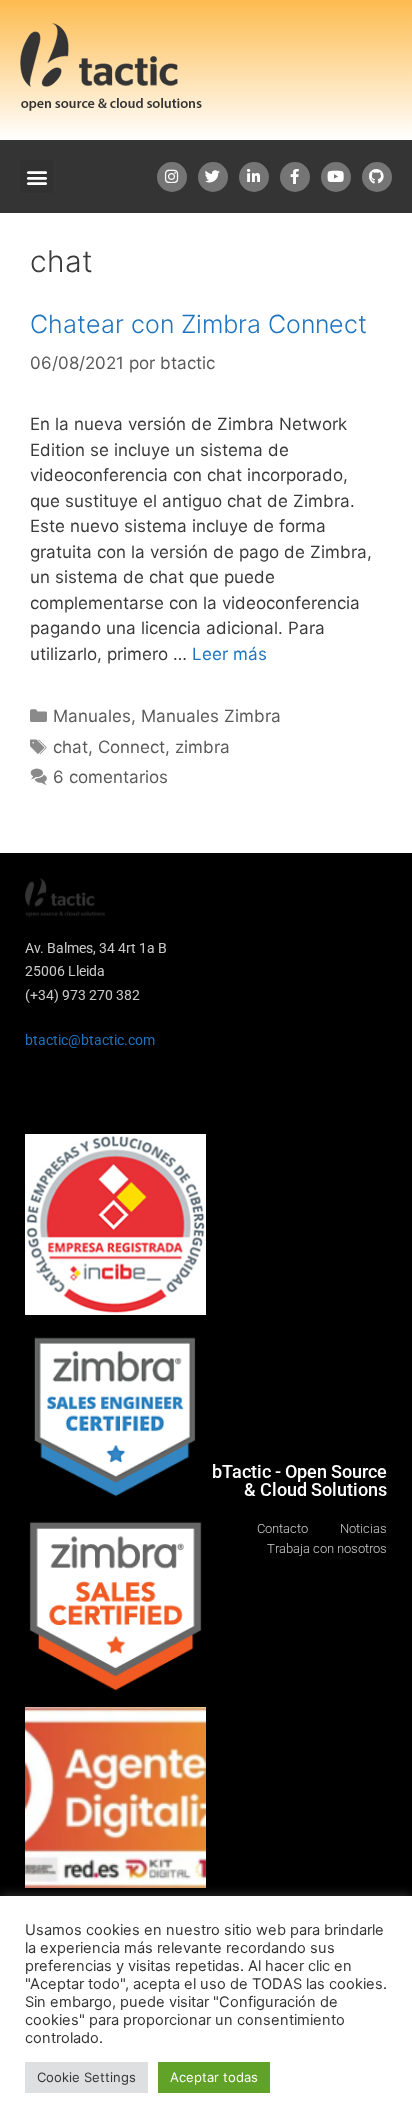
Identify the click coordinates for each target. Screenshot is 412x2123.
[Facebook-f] (295, 177)
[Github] (377, 177)
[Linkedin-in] (254, 177)
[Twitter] (213, 177)
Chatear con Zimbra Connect (198, 324)
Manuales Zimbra (211, 716)
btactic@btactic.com (90, 1040)
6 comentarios (110, 777)
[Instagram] (172, 177)
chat (70, 747)
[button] (36, 176)
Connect (131, 747)
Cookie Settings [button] (86, 2077)
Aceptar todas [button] (214, 2077)
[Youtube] (336, 177)
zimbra (202, 747)
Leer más (229, 654)
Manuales (92, 716)
